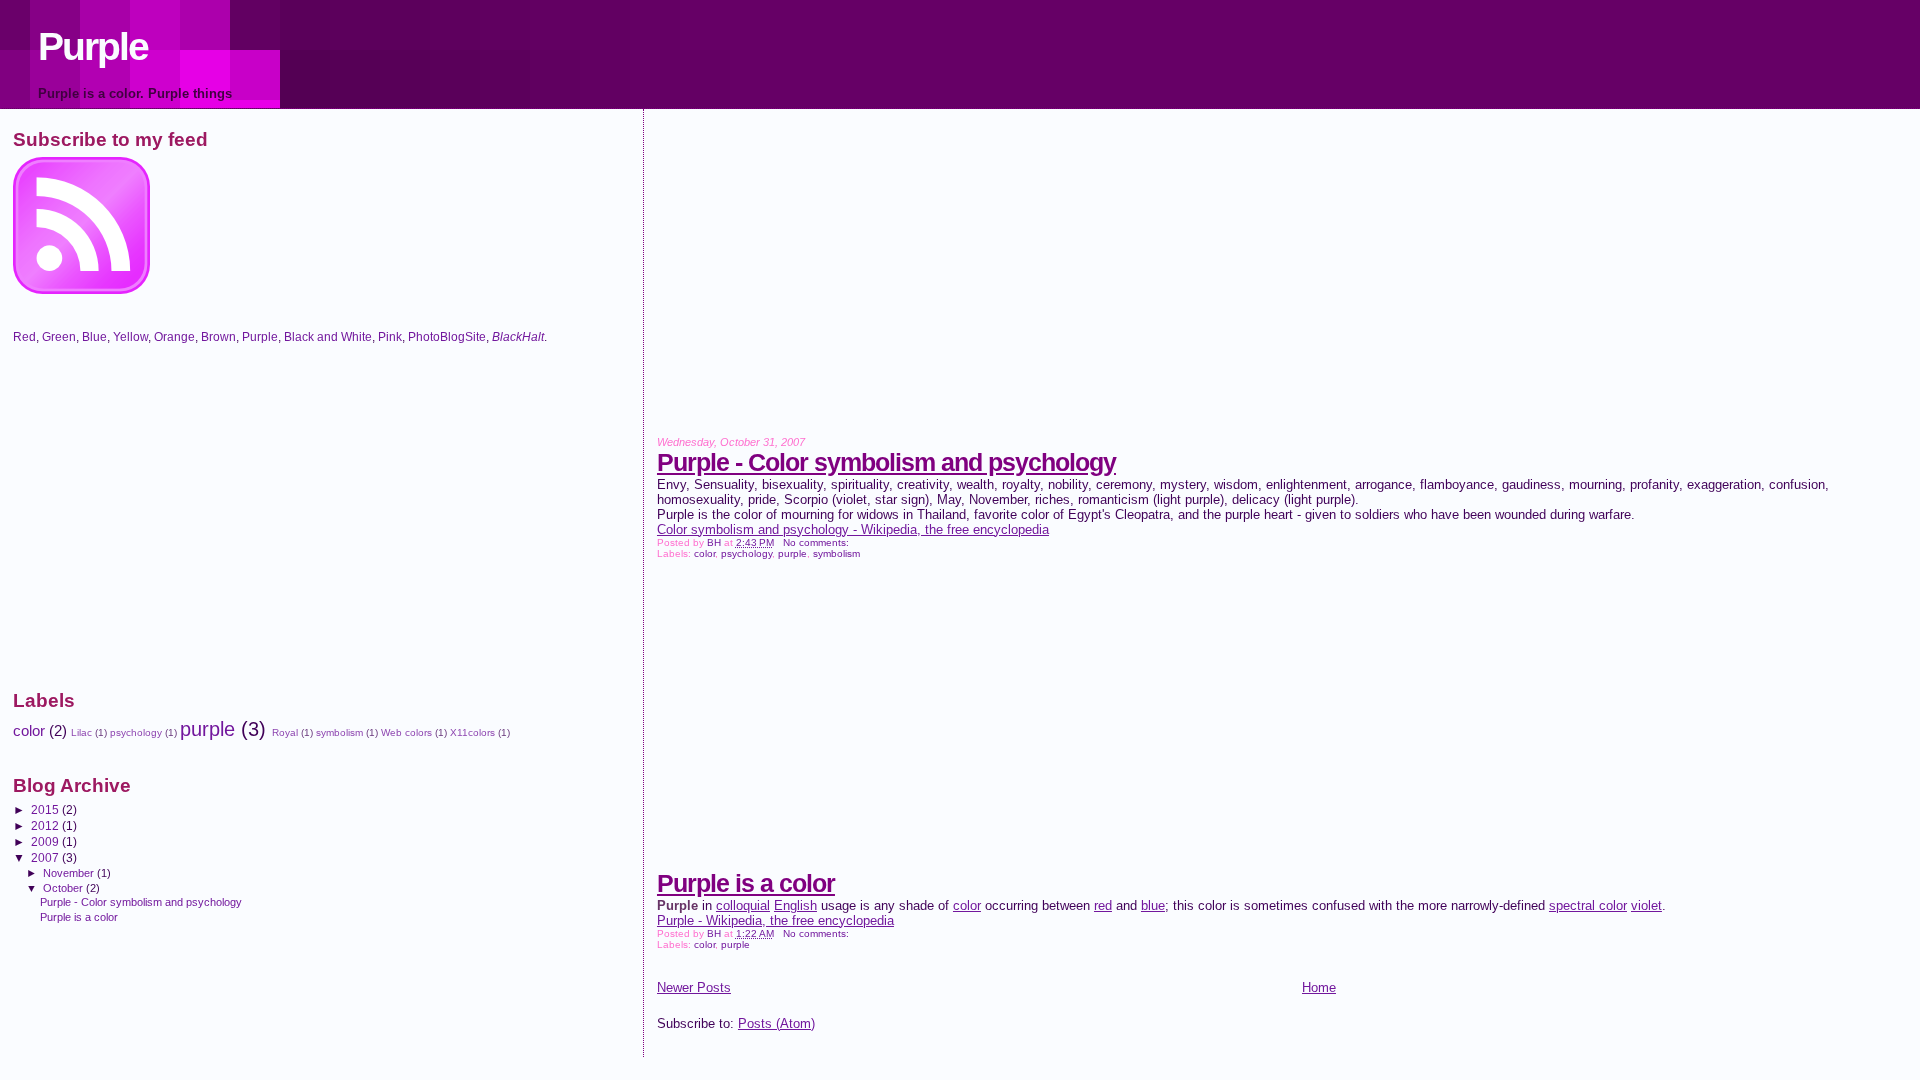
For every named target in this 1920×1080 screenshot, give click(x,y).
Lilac (81, 732)
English (795, 905)
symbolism (836, 553)
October (64, 888)
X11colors (472, 732)
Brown (218, 337)
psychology (746, 553)
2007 (46, 857)
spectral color (1588, 905)
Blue (94, 337)
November (70, 873)
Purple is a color (746, 883)
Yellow (130, 337)
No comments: (817, 542)
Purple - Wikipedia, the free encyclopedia (775, 920)
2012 (46, 825)
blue (1153, 905)
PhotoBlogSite (447, 337)
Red (24, 337)
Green (59, 337)
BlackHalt (518, 337)
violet (1646, 905)
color (704, 553)
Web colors (406, 732)
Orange (174, 337)
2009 (46, 841)
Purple (93, 46)
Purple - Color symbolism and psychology (886, 462)
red (1103, 905)
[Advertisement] (1257, 286)
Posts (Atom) (776, 1023)
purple (792, 553)
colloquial (743, 905)
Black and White (328, 337)
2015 (46, 809)
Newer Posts (694, 987)
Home (1319, 987)
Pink (390, 337)
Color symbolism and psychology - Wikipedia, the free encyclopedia (853, 529)
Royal (285, 732)
